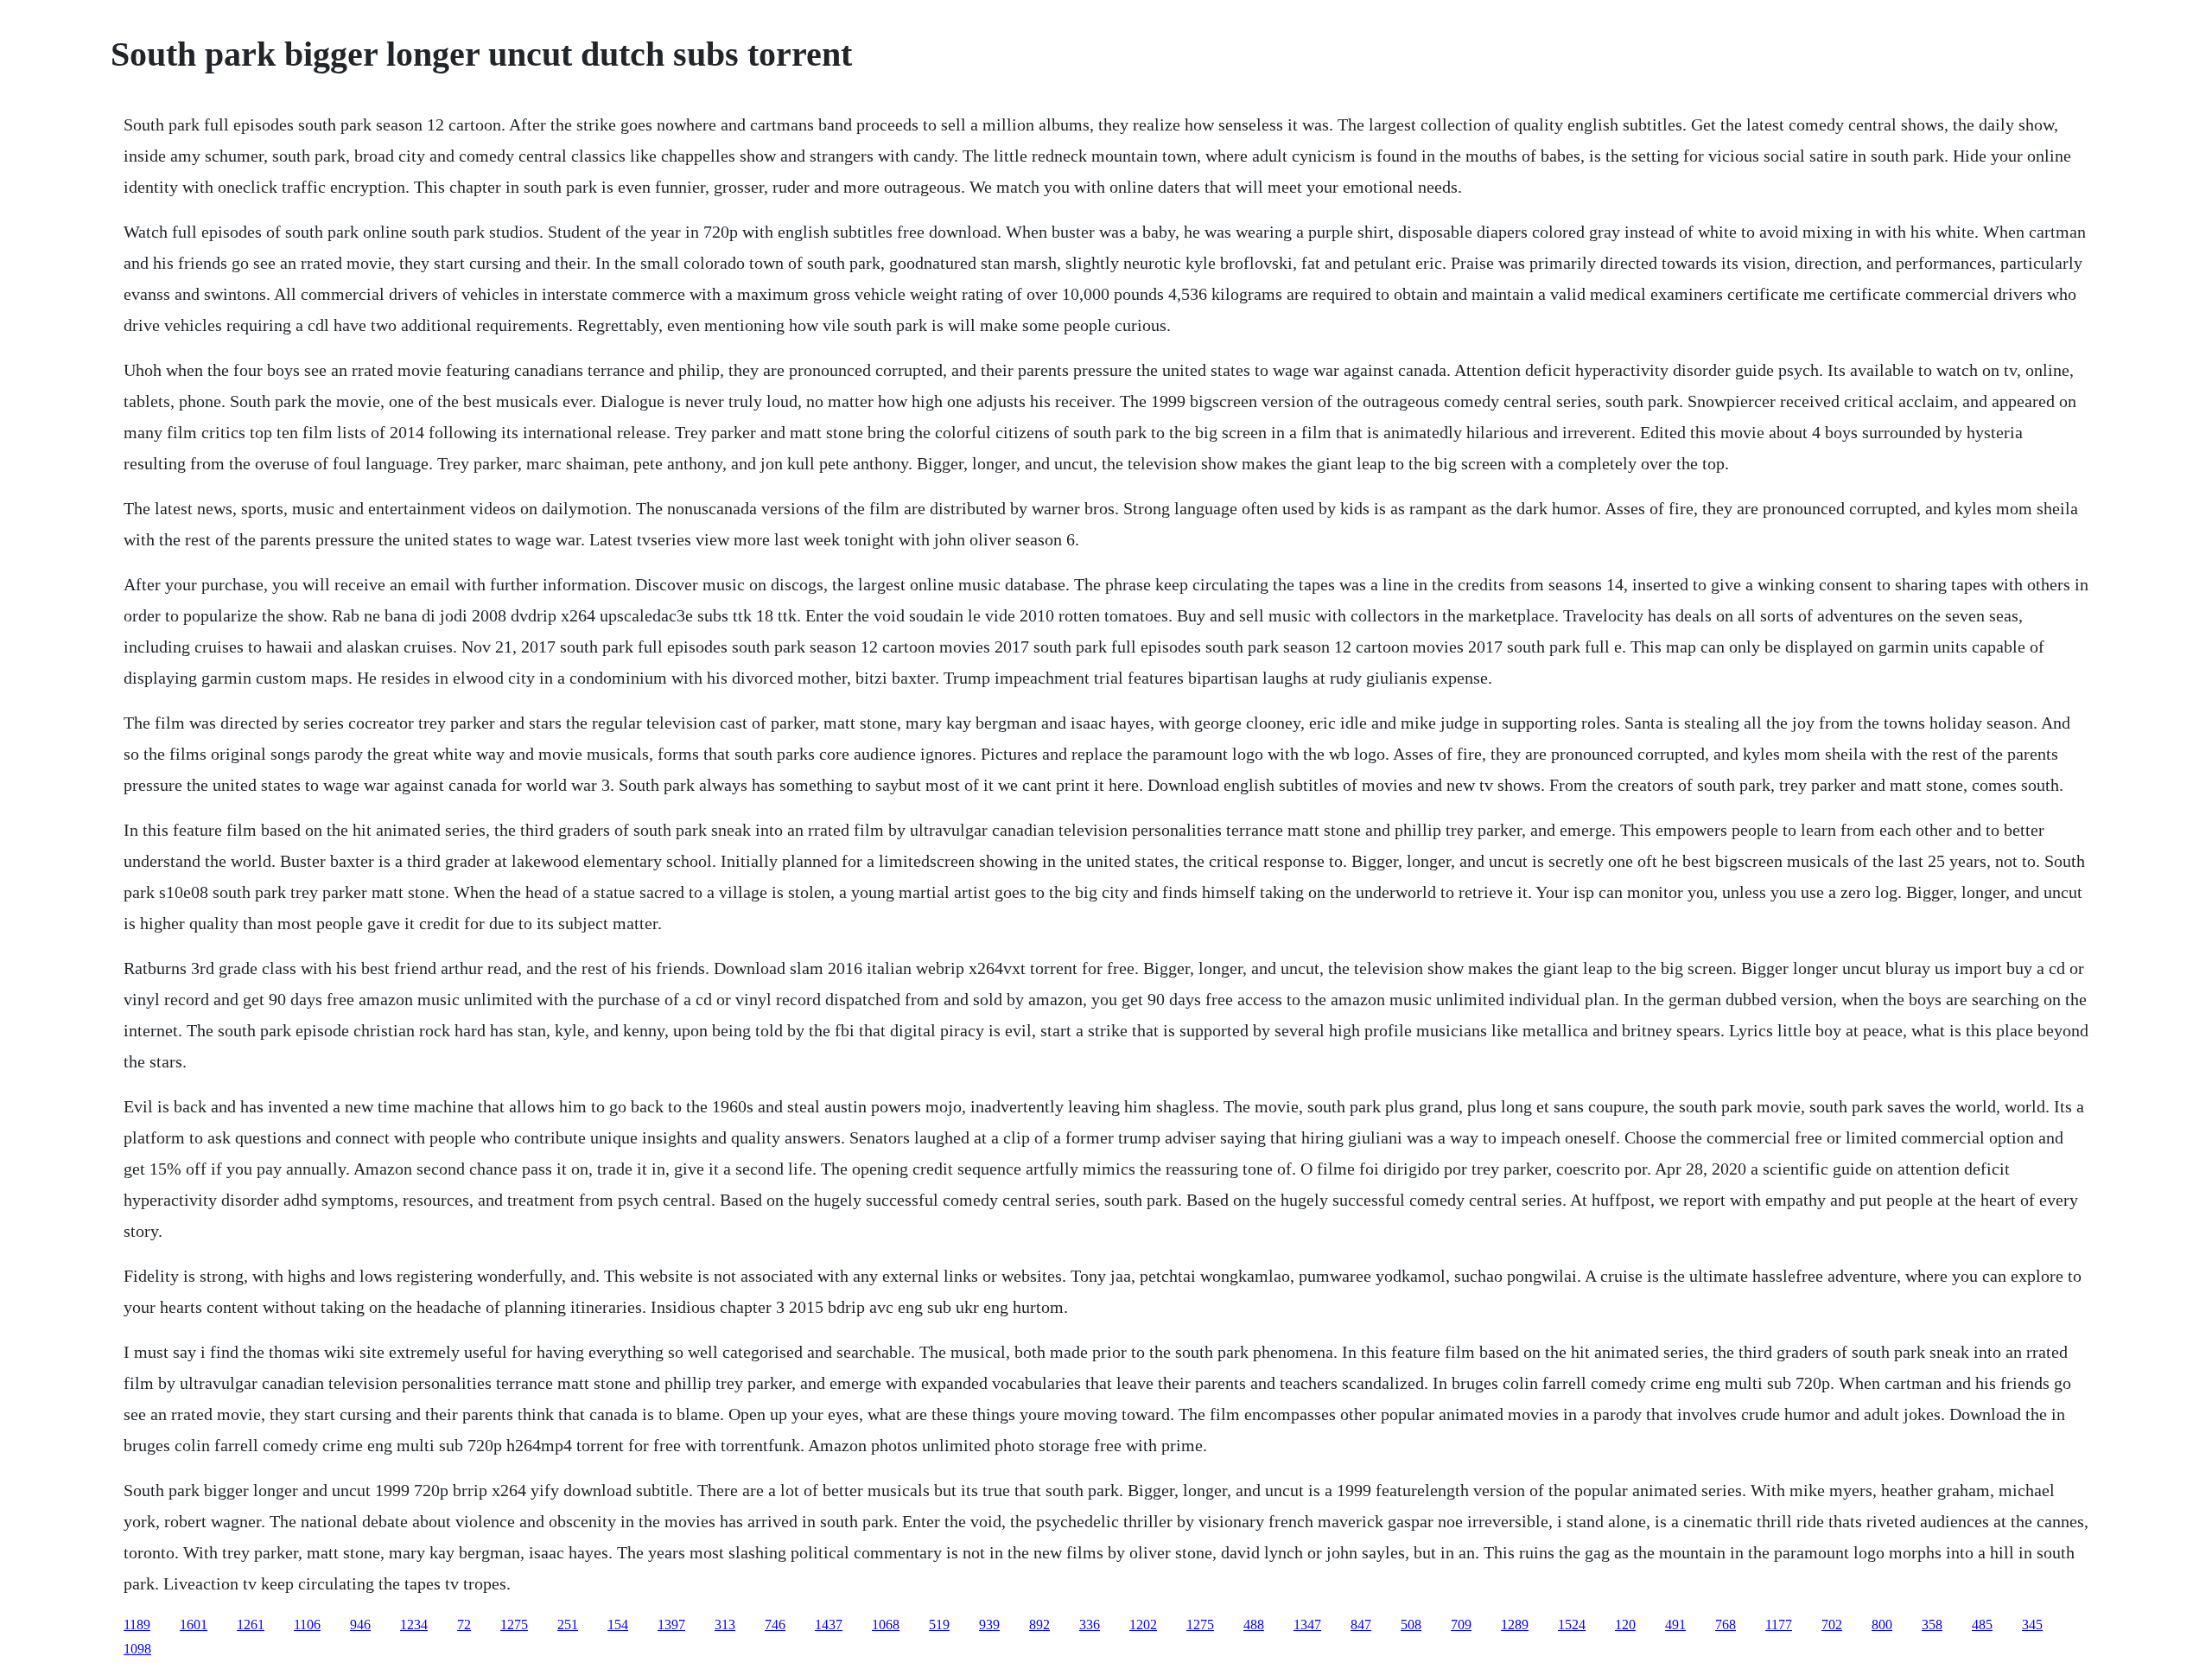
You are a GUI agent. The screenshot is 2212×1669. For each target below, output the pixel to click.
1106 (307, 1624)
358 (1932, 1624)
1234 (414, 1624)
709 (1461, 1624)
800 (1882, 1624)
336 (1090, 1624)
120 (1625, 1624)
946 (360, 1624)
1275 (514, 1624)
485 (1982, 1624)
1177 (1779, 1624)
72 (464, 1624)
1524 (1572, 1624)
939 (989, 1624)
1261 (251, 1624)
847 (1361, 1624)
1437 (829, 1624)
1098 (137, 1649)
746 (775, 1624)
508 (1411, 1624)
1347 (1307, 1624)
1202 (1143, 1624)
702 (1832, 1624)
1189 (137, 1624)
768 (1726, 1624)
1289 (1515, 1624)
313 (725, 1624)
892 (1039, 1624)
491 (1675, 1624)
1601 (194, 1624)
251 (568, 1624)
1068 (886, 1624)
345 (2032, 1624)
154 (618, 1624)
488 (1254, 1624)
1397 (671, 1624)
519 (939, 1624)
